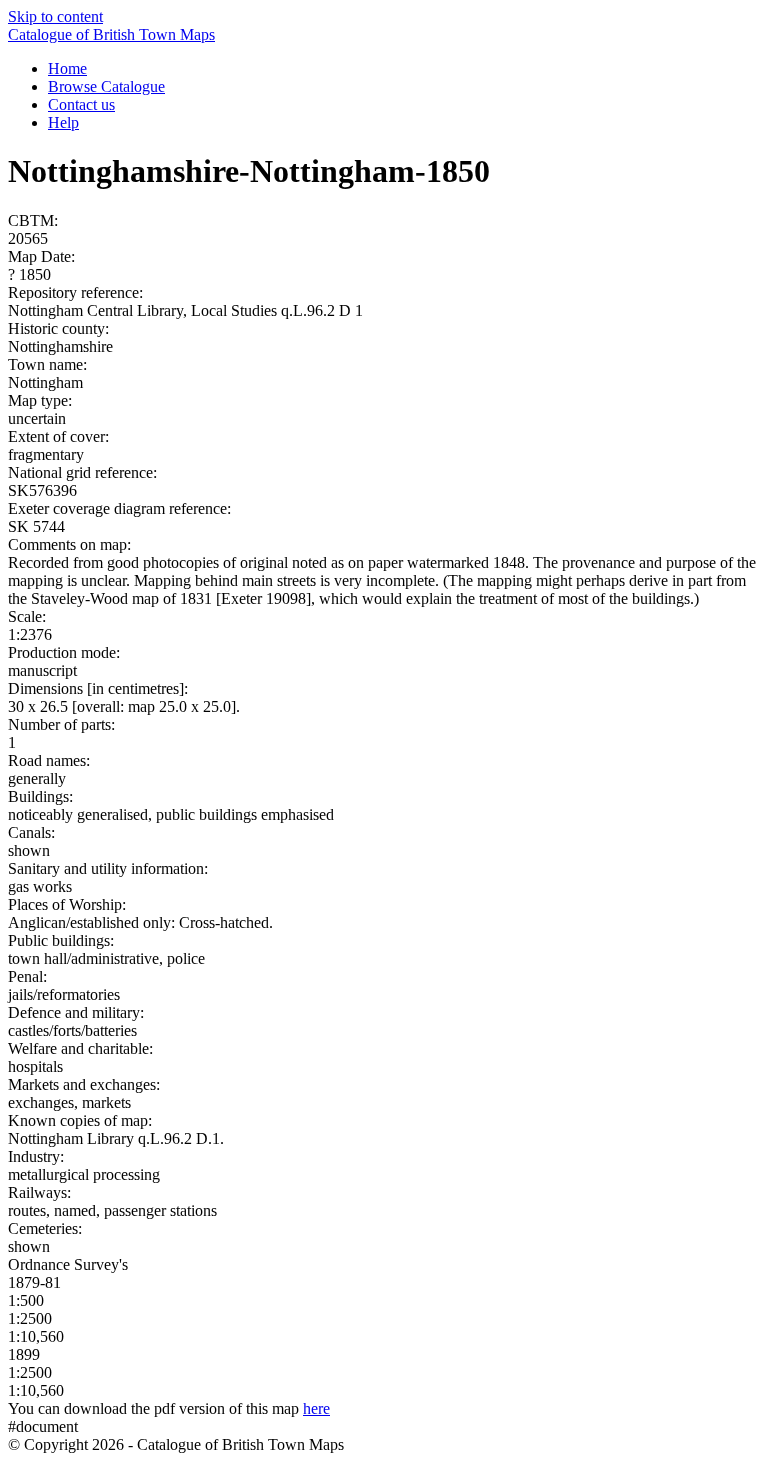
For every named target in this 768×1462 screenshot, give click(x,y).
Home (67, 68)
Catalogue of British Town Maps (111, 34)
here (316, 1408)
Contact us (81, 104)
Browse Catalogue (106, 86)
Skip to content (55, 16)
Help (63, 122)
